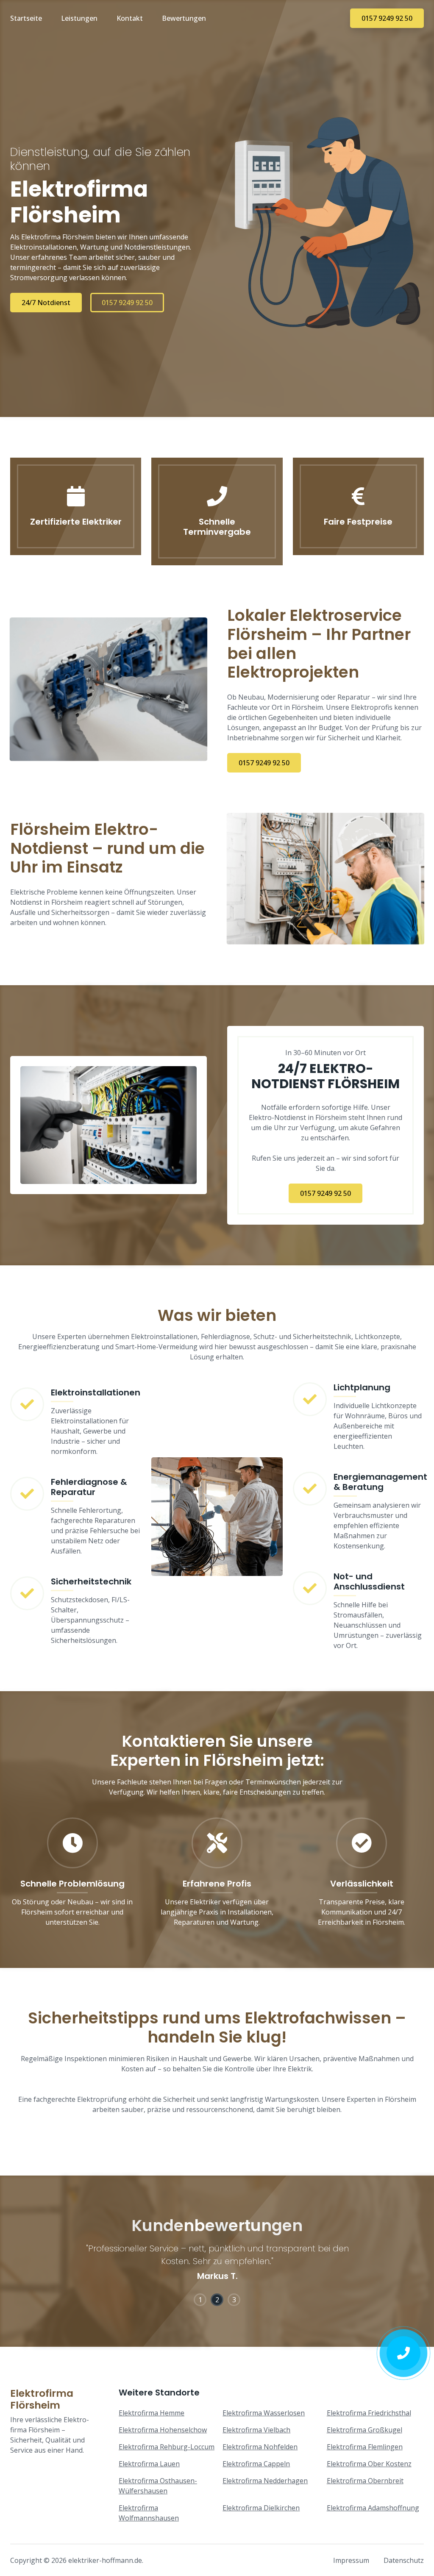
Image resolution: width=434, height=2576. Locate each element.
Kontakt (130, 18)
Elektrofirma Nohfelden (260, 2447)
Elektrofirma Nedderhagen (265, 2481)
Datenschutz (404, 2560)
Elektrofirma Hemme (152, 2413)
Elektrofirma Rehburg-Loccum (167, 2447)
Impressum (351, 2560)
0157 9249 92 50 (387, 18)
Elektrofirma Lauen (149, 2464)
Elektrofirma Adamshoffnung (373, 2508)
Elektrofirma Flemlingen (365, 2447)
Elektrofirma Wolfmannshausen (149, 2513)
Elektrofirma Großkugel (364, 2430)
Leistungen (79, 18)
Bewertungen (184, 18)
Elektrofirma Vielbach (256, 2430)
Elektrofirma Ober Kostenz (369, 2464)
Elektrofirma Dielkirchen (261, 2508)
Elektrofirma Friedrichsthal (369, 2413)
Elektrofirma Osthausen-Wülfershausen (158, 2486)
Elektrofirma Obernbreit (365, 2481)
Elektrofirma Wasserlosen (264, 2413)
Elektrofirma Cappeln (256, 2464)
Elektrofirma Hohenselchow (163, 2430)
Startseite (26, 18)
